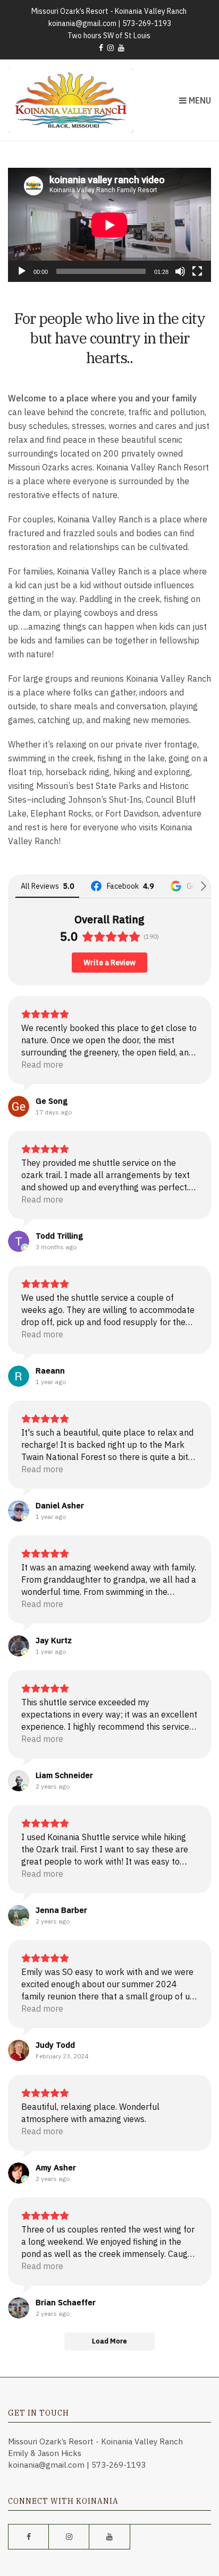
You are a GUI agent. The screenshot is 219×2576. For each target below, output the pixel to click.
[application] (109, 225)
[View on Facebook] (19, 2050)
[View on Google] (19, 1106)
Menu (199, 100)
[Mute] (180, 271)
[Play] (22, 271)
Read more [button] (42, 1064)
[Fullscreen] (197, 271)
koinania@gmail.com (82, 23)
